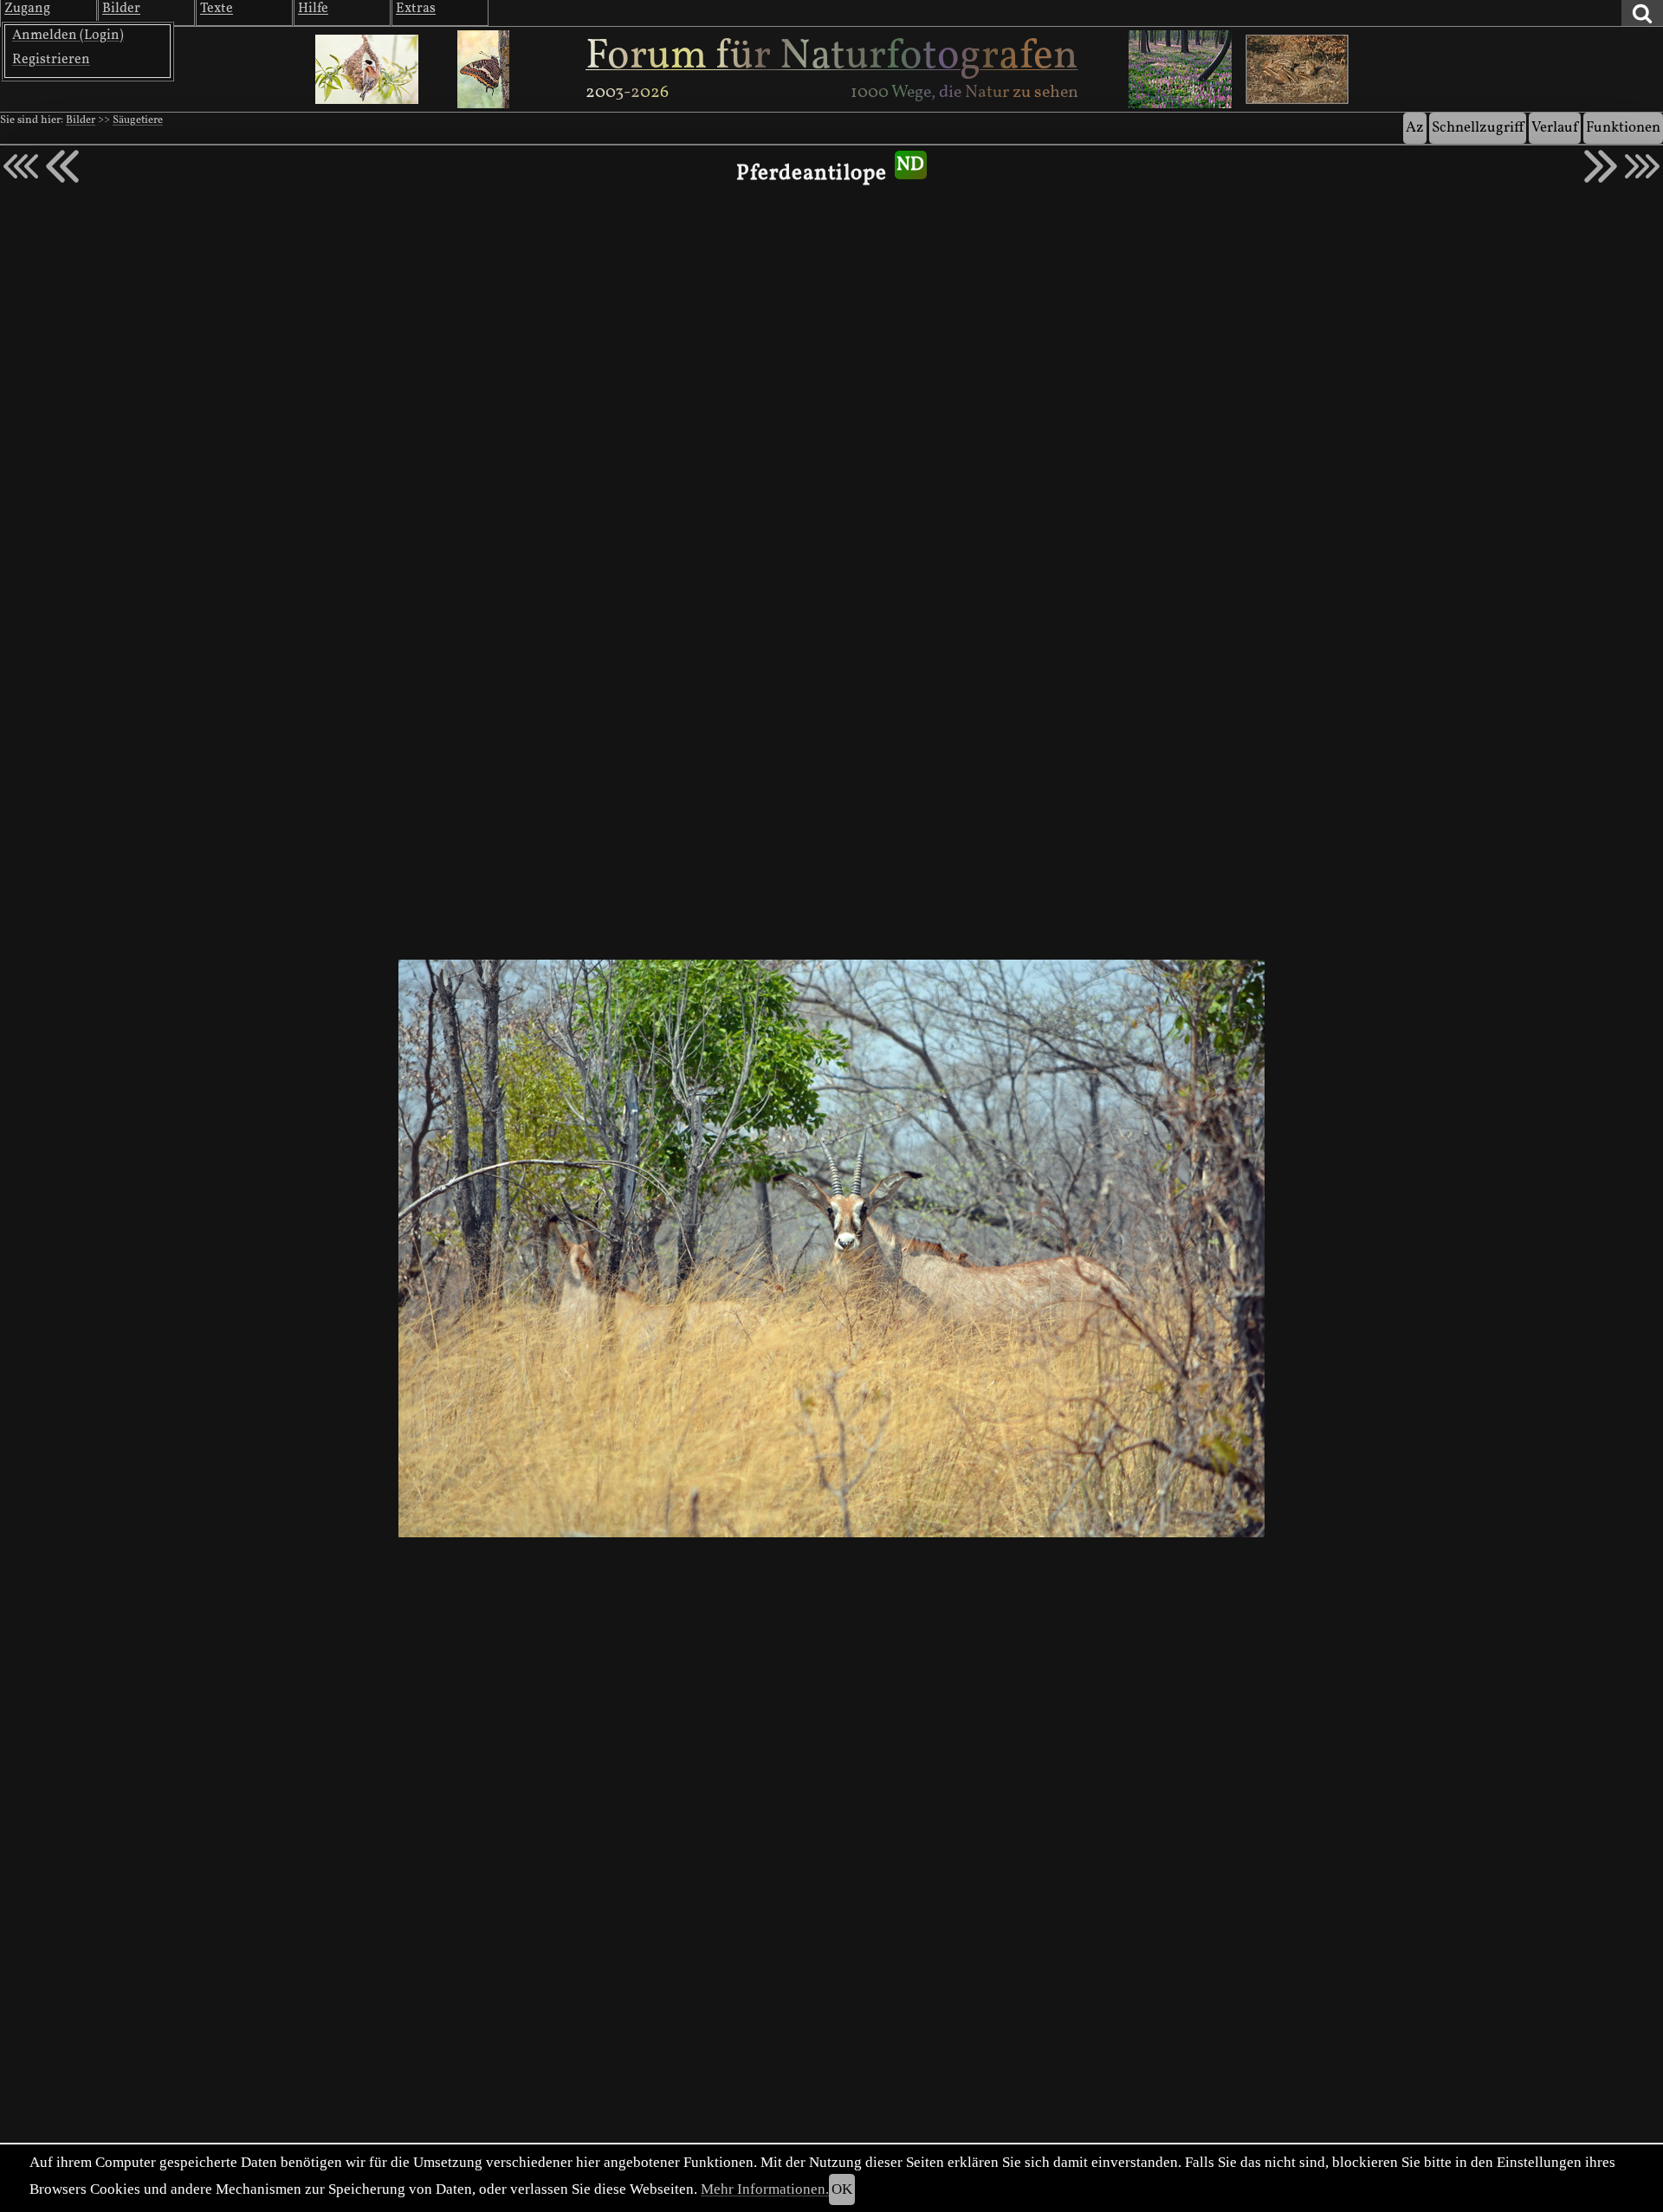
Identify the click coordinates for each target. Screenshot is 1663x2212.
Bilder (81, 120)
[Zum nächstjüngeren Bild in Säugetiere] (62, 166)
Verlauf (1555, 128)
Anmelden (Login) (68, 36)
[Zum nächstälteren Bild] (1642, 166)
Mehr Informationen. (765, 2189)
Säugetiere (138, 120)
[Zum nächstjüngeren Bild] (21, 166)
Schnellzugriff (1478, 128)
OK (842, 2189)
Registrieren (51, 60)
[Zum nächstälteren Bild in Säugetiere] (1601, 166)
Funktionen (1623, 128)
